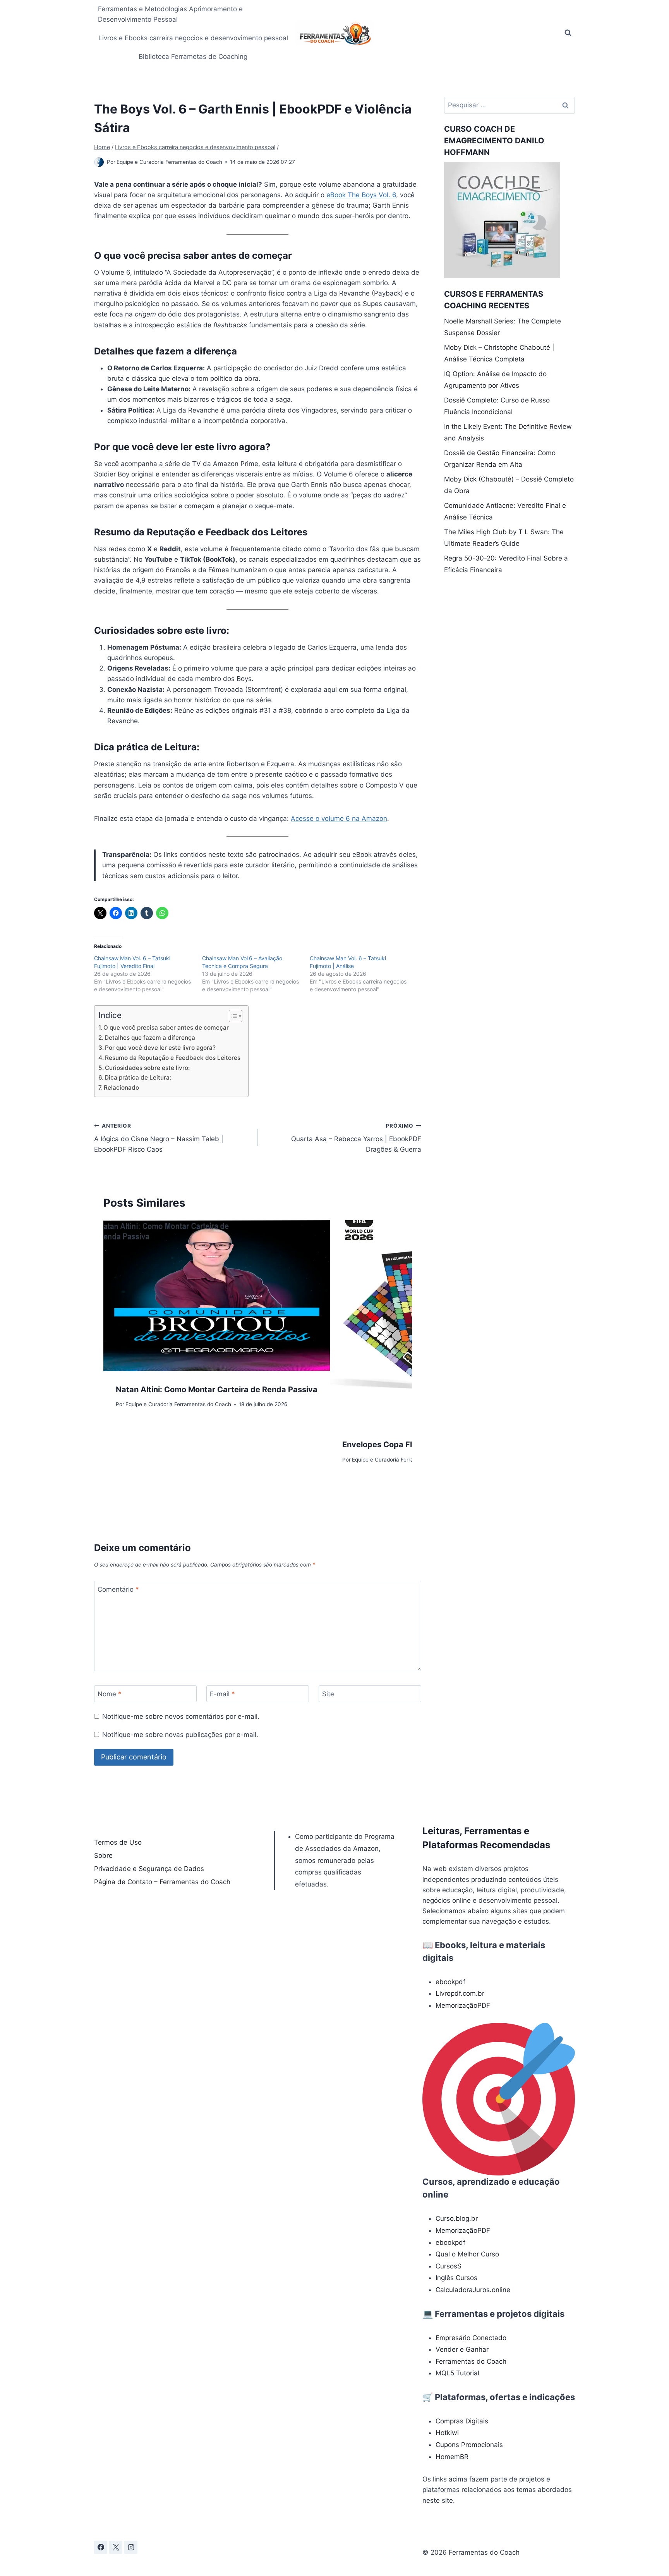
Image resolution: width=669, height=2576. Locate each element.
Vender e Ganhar (462, 2349)
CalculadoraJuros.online (473, 2290)
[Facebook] (101, 2547)
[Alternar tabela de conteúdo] (232, 1016)
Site (328, 1694)
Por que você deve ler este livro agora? (160, 1048)
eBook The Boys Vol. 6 (361, 195)
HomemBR (452, 2457)
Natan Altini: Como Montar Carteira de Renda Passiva (217, 1389)
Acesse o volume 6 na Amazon (339, 819)
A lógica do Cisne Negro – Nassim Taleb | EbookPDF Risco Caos (159, 1138)
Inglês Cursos (456, 2278)
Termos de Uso (118, 1842)
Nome (110, 1694)
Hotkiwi (447, 2433)
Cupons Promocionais (469, 2445)
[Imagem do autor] (99, 162)
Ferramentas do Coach (471, 2361)
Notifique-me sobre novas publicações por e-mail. (180, 1735)
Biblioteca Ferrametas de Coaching (193, 57)
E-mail (222, 1694)
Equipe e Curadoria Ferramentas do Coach (169, 162)
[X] (116, 2547)
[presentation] (217, 1296)
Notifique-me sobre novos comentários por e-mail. (181, 1716)
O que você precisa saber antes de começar (166, 1027)
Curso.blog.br (457, 2218)
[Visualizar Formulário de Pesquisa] (568, 33)
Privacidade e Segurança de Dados (149, 1869)
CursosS (449, 2266)
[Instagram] (131, 2547)
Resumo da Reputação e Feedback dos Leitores (173, 1058)
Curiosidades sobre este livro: (147, 1068)
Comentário (118, 1589)
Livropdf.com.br (460, 1993)
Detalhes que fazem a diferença (150, 1038)
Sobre (103, 1855)
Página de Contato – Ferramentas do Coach (162, 1882)
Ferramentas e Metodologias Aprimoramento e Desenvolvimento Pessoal (170, 14)
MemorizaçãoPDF (463, 2005)
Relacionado (121, 1088)
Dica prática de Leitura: (138, 1077)
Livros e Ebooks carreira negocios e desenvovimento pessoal (193, 38)
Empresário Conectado (471, 2338)
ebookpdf (450, 1982)
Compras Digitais (462, 2421)
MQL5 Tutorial (457, 2373)
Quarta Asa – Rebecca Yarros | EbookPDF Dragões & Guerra (356, 1138)
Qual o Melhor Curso (467, 2254)
